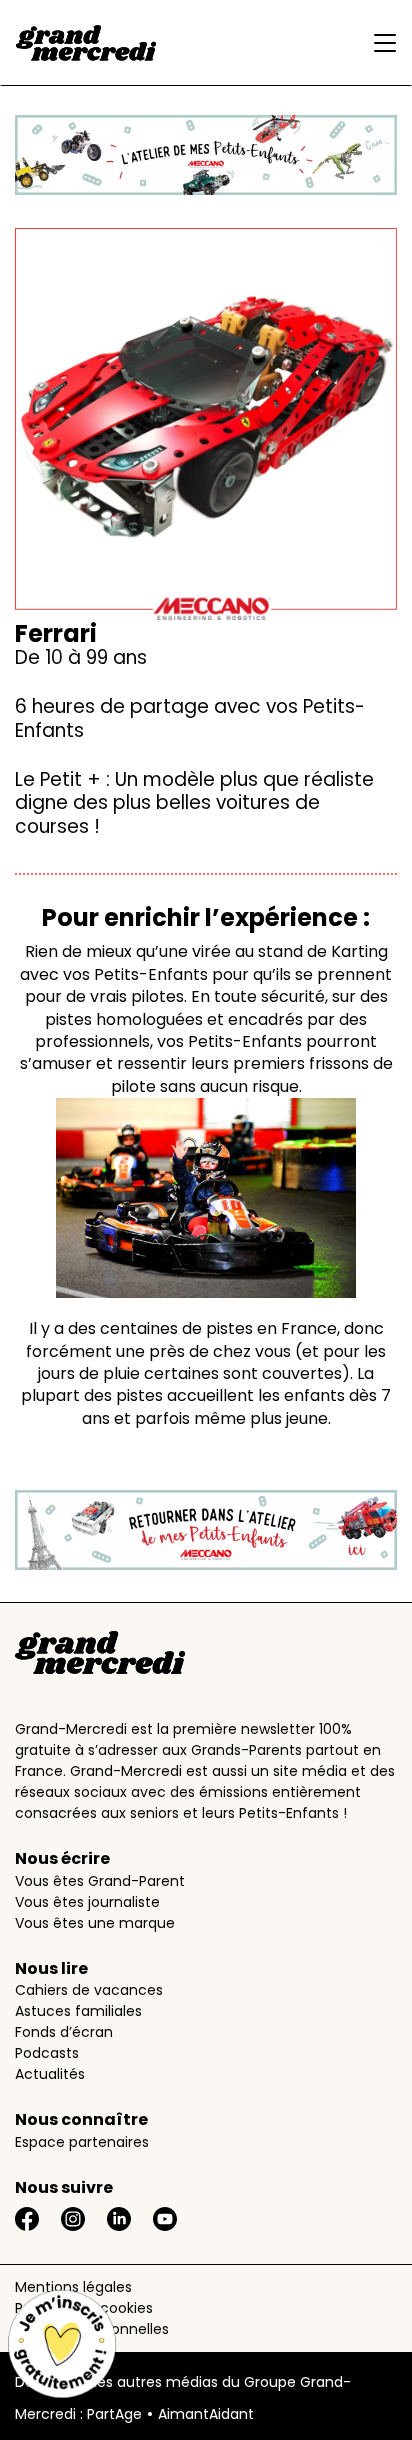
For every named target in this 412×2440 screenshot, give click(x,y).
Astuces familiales (78, 2011)
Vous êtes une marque (95, 1923)
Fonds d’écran (64, 2032)
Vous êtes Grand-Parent (100, 1881)
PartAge (114, 2414)
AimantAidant (206, 2414)
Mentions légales (73, 2287)
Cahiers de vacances (89, 1990)
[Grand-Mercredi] (86, 43)
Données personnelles (92, 2329)
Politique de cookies (84, 2308)
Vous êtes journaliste (87, 1902)
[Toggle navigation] (380, 43)
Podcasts (47, 2053)
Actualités (50, 2074)
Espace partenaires (82, 2142)
